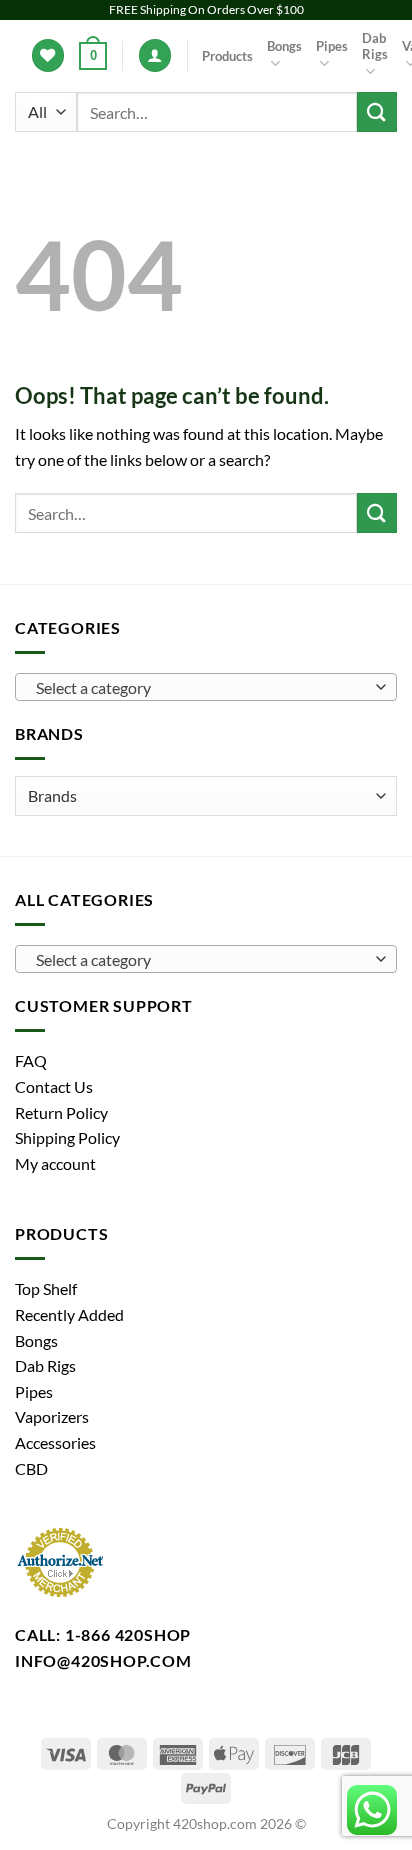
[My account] (155, 55)
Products (227, 56)
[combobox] (206, 687)
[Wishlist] (48, 55)
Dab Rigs (375, 46)
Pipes (332, 46)
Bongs (284, 46)
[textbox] (201, 688)
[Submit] (377, 111)
